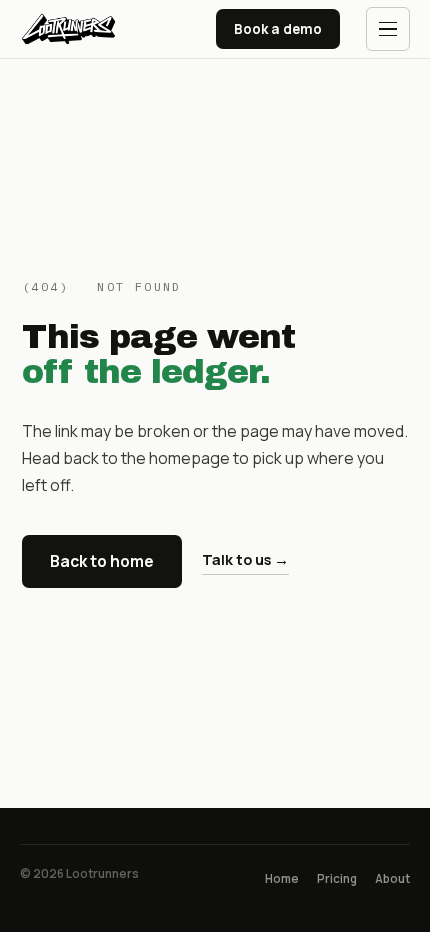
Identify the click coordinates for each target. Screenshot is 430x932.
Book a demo (278, 29)
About (392, 878)
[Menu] (388, 29)
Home (282, 878)
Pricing (337, 878)
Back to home (102, 561)
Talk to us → (245, 559)
